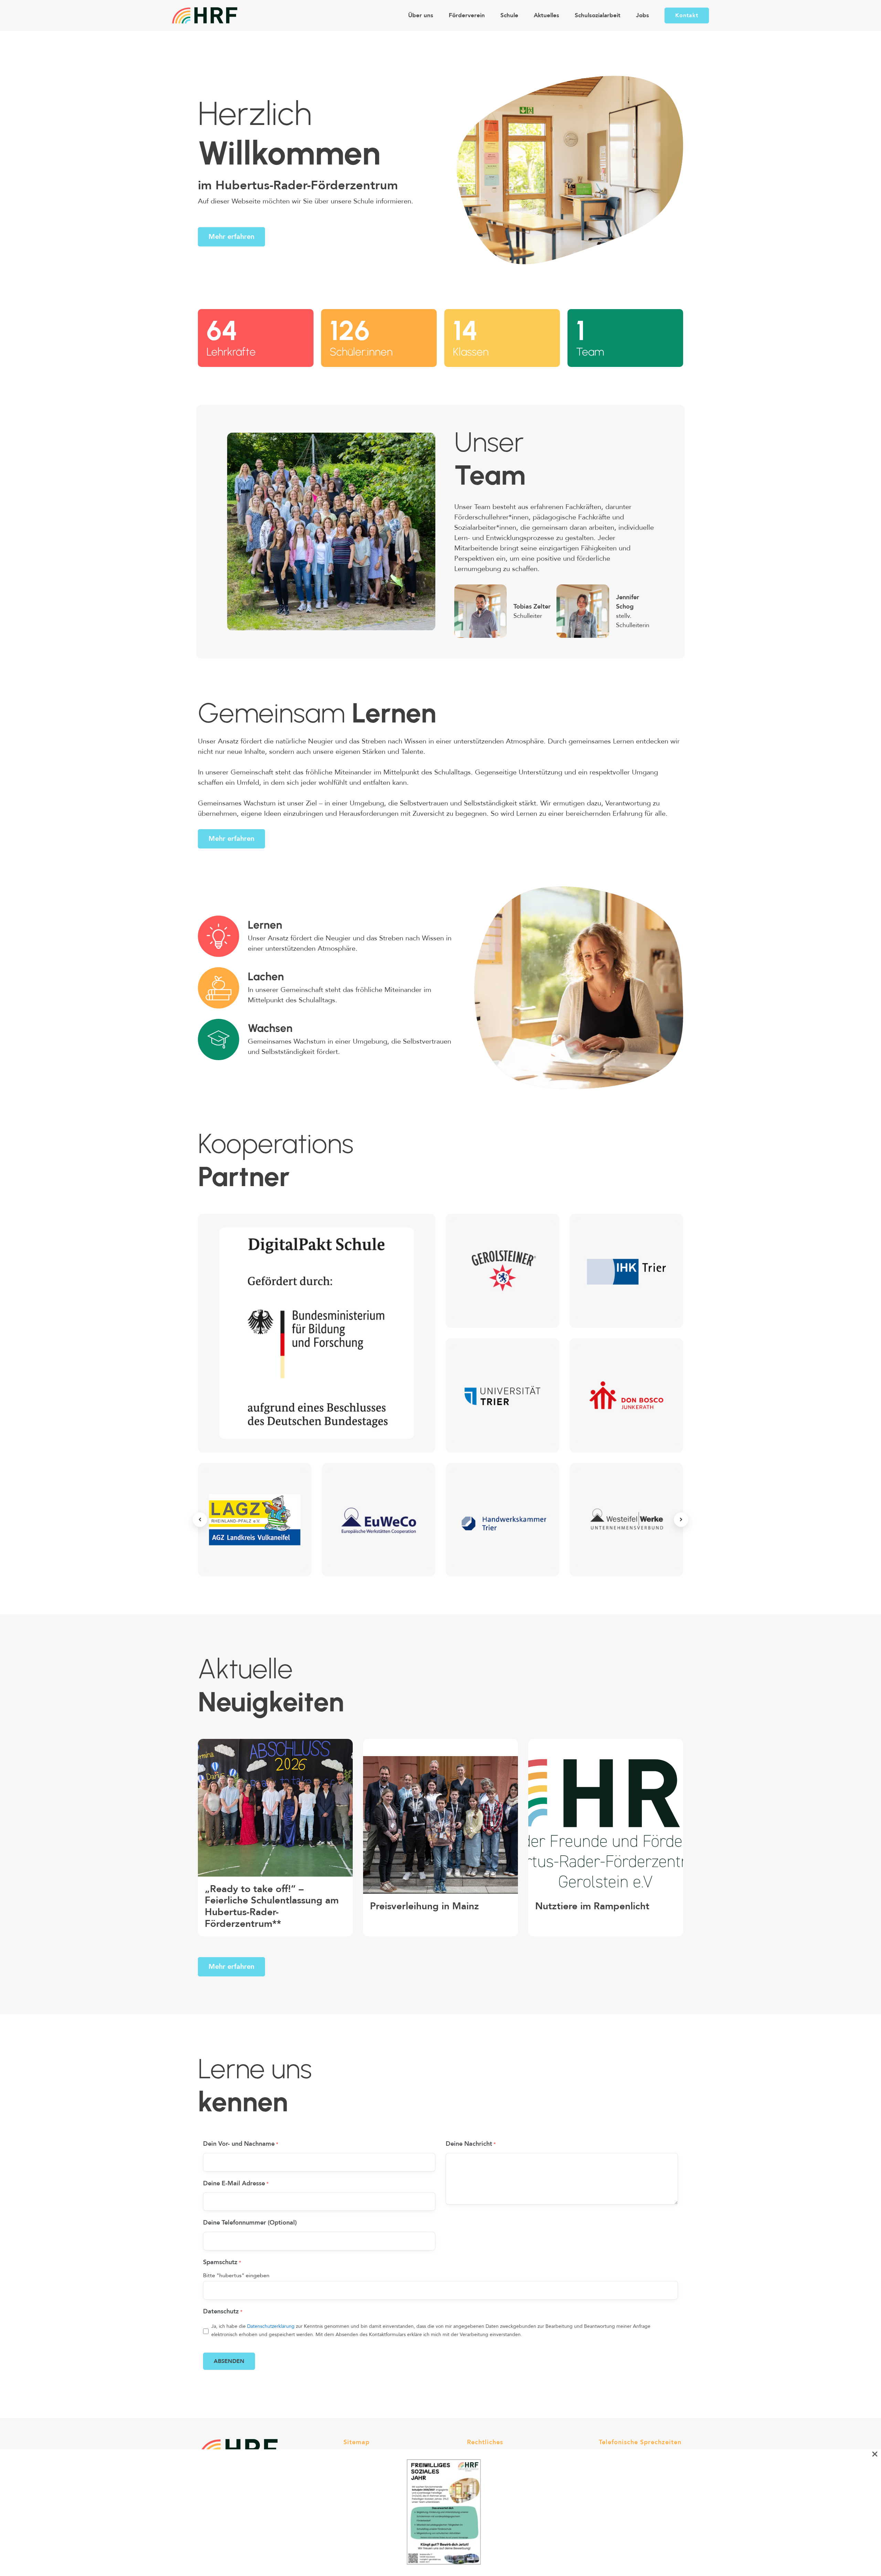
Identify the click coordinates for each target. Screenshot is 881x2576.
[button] (200, 1520)
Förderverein (467, 15)
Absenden (229, 2361)
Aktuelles (546, 15)
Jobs (643, 15)
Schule (509, 15)
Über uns (421, 15)
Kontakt (687, 15)
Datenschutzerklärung (271, 2326)
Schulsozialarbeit (598, 15)
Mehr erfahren (231, 237)
